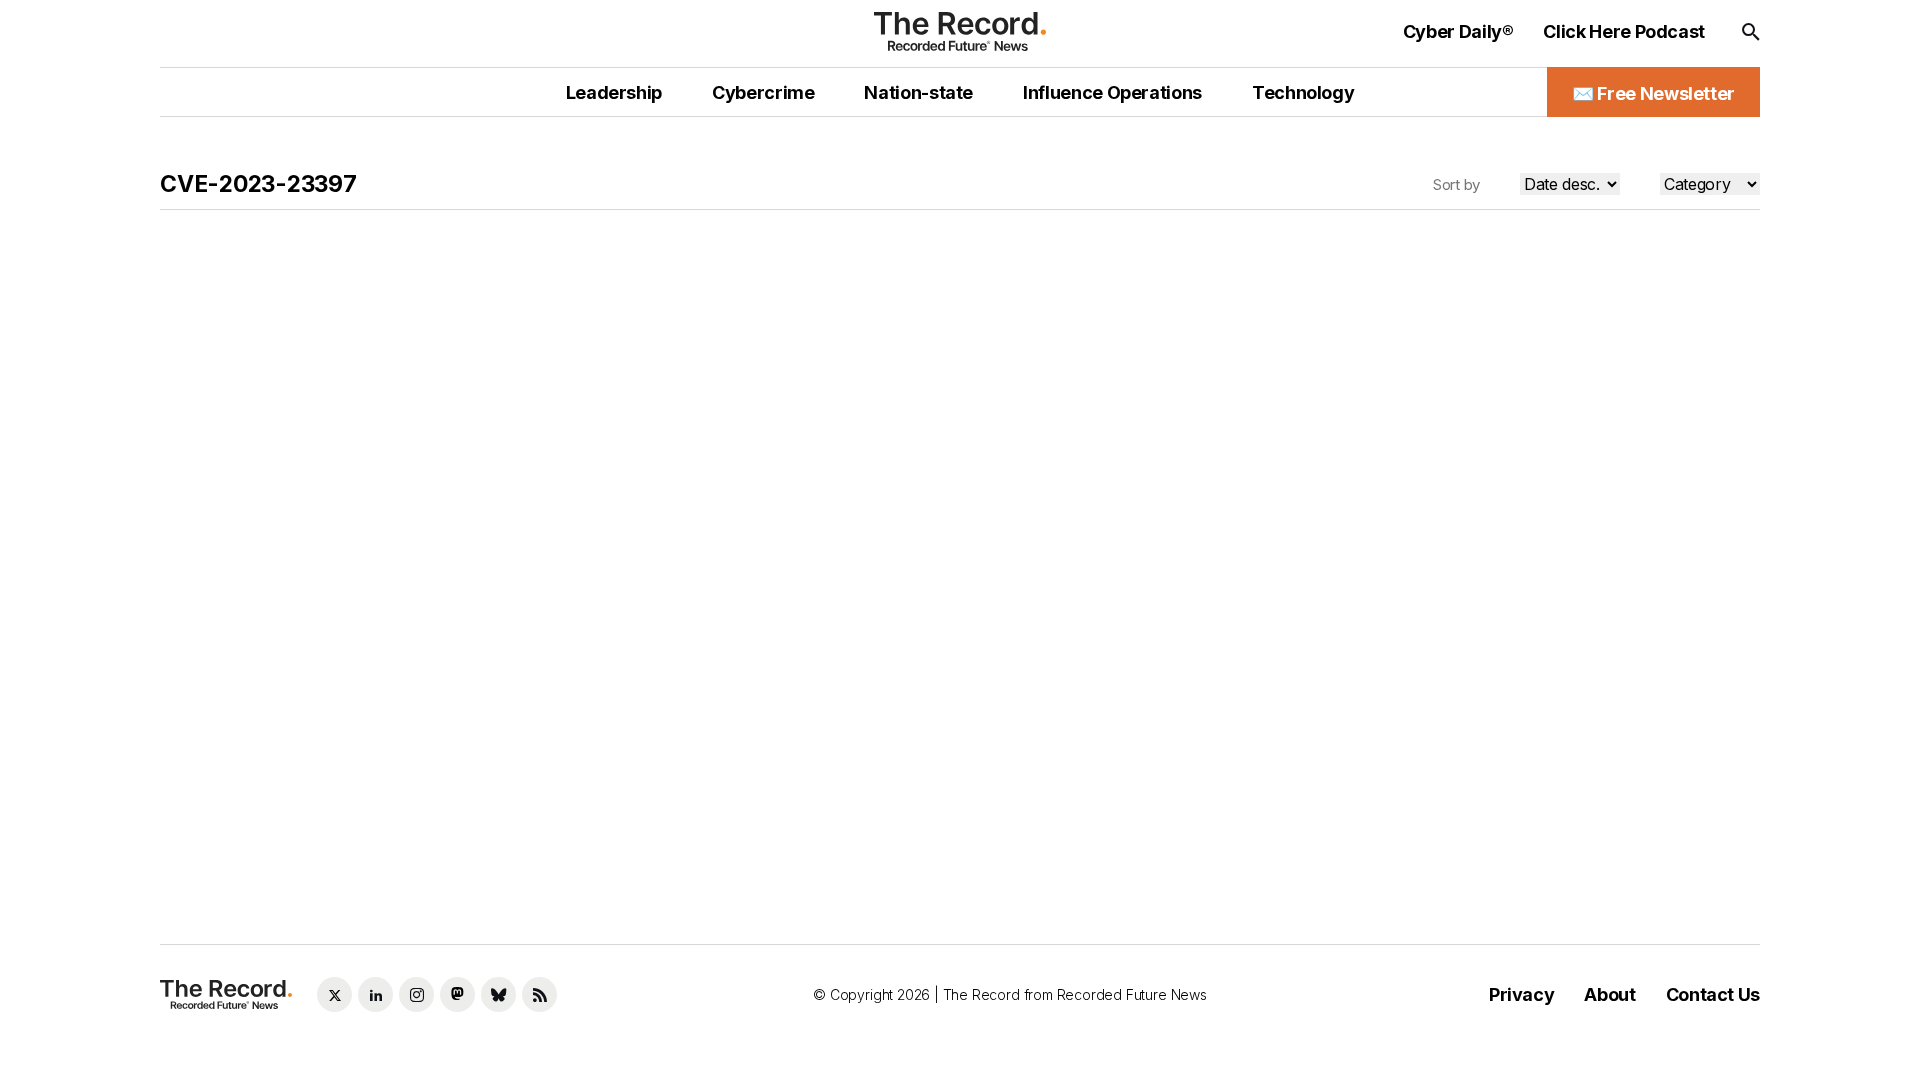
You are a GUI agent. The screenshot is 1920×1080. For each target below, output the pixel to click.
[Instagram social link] (416, 994)
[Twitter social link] (334, 994)
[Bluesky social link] (498, 994)
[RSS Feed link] (539, 994)
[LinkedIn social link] (375, 994)
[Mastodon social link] (457, 994)
